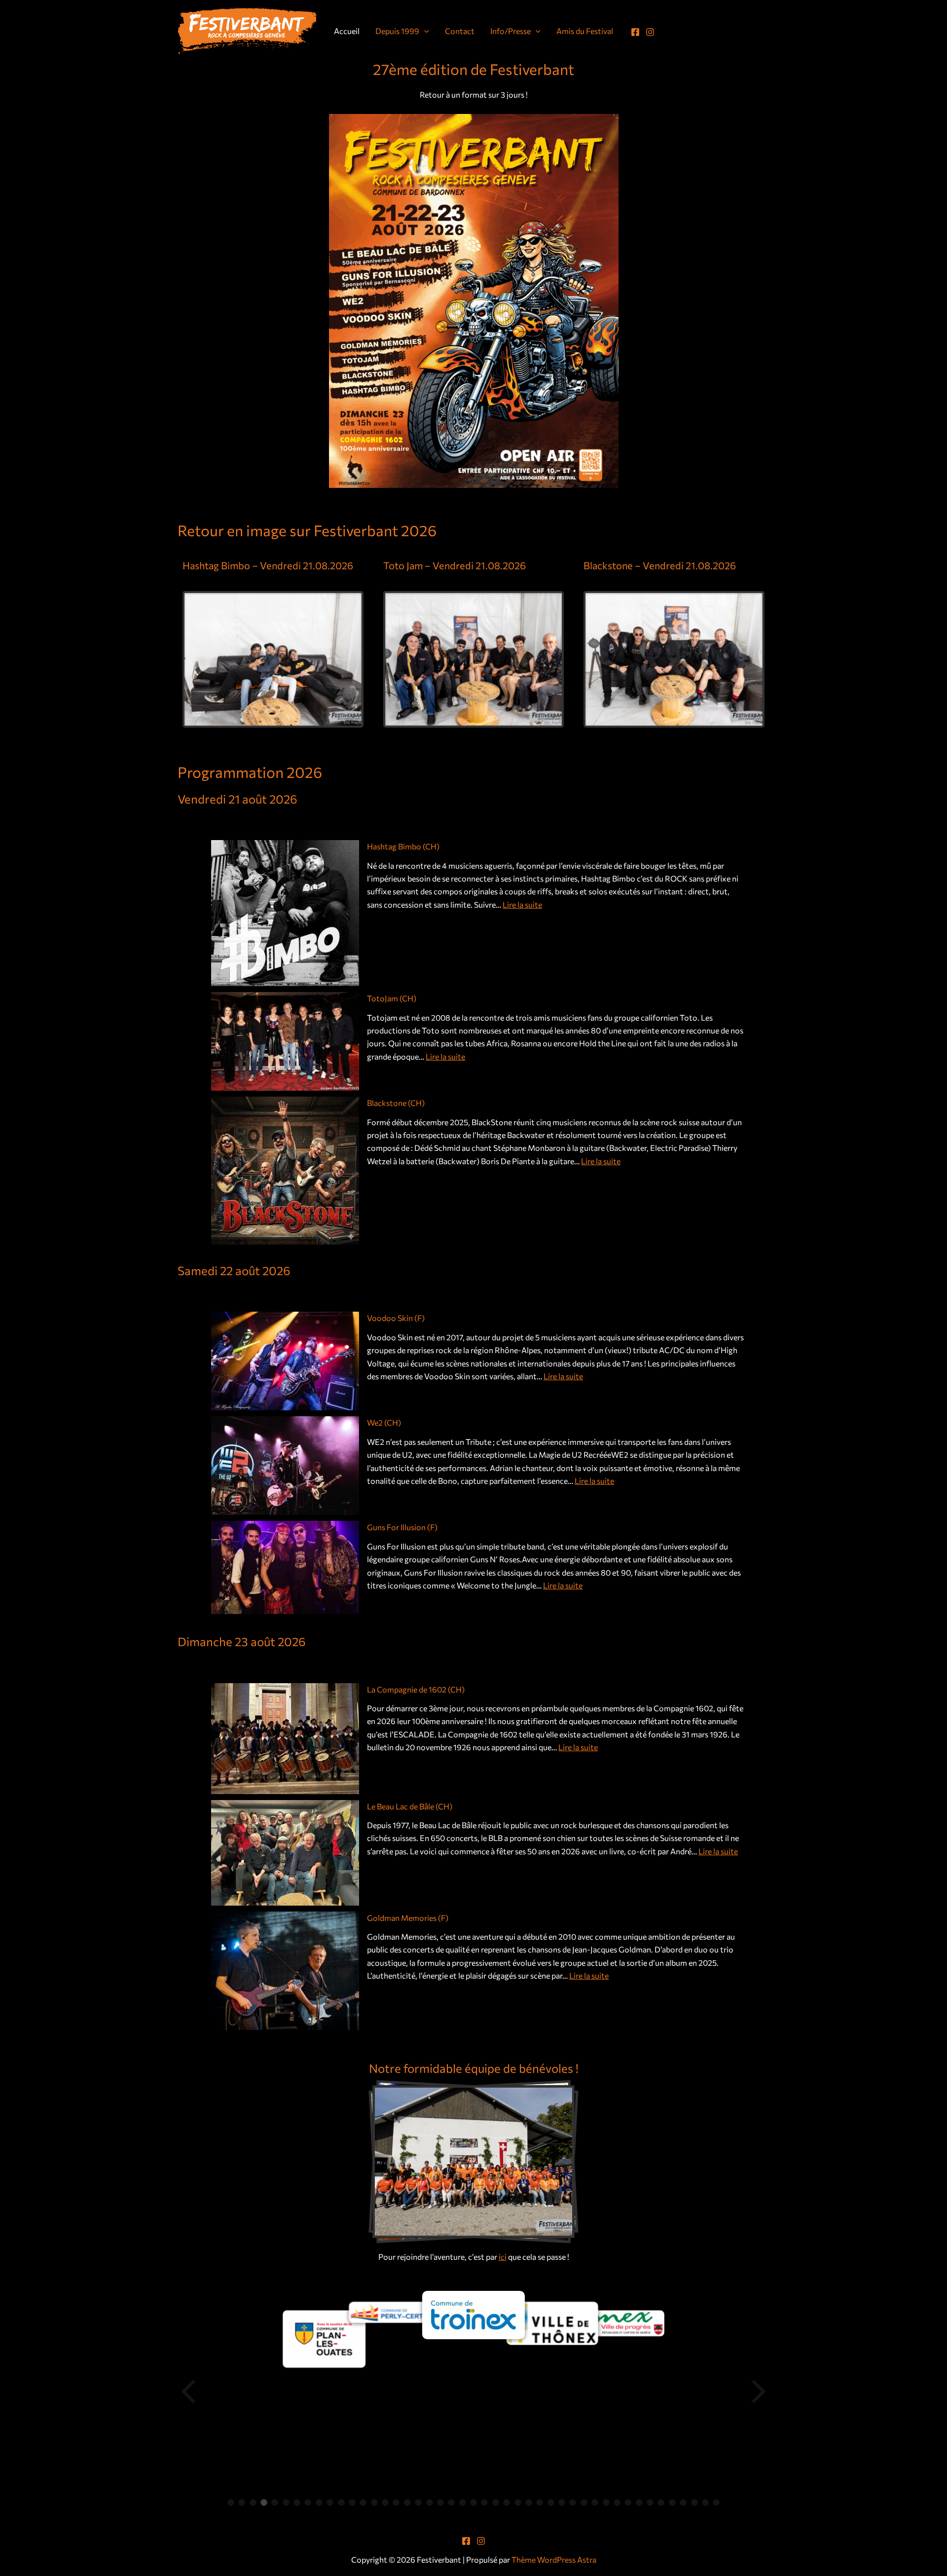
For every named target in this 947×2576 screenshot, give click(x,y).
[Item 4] (264, 2502)
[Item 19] (430, 2502)
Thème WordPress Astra (554, 2559)
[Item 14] (374, 2502)
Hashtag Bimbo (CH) (403, 846)
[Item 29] (540, 2502)
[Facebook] (635, 32)
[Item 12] (352, 2502)
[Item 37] (628, 2502)
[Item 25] (496, 2502)
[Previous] (189, 2392)
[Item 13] (363, 2502)
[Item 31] (562, 2502)
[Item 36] (617, 2502)
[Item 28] (529, 2502)
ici (503, 2257)
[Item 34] (595, 2502)
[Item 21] (451, 2502)
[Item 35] (606, 2502)
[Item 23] (473, 2502)
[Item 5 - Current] (275, 2502)
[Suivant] (758, 2392)
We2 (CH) (384, 1422)
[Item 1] (231, 2502)
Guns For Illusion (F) (402, 1527)
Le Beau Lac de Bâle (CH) (410, 1806)
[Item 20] (440, 2502)
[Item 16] (396, 2502)
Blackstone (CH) (396, 1103)
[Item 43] (694, 2502)
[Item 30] (551, 2502)
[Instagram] (650, 32)
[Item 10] (330, 2502)
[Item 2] (242, 2502)
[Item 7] (297, 2502)
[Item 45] (716, 2502)
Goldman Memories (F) (408, 1918)
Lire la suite (522, 904)
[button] (424, 31)
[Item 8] (308, 2502)
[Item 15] (385, 2502)
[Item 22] (463, 2502)
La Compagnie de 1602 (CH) (416, 1689)
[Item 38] (639, 2502)
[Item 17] (407, 2502)
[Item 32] (573, 2502)
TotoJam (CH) (392, 998)
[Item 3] (253, 2502)
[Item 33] (584, 2502)
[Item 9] (319, 2502)
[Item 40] (661, 2502)
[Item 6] (286, 2502)
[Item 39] (650, 2502)
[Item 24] (484, 2502)
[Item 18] (418, 2502)
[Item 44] (705, 2502)
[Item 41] (672, 2502)
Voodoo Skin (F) (396, 1318)
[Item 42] (683, 2502)
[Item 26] (507, 2502)
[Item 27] (518, 2502)
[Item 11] (341, 2502)
